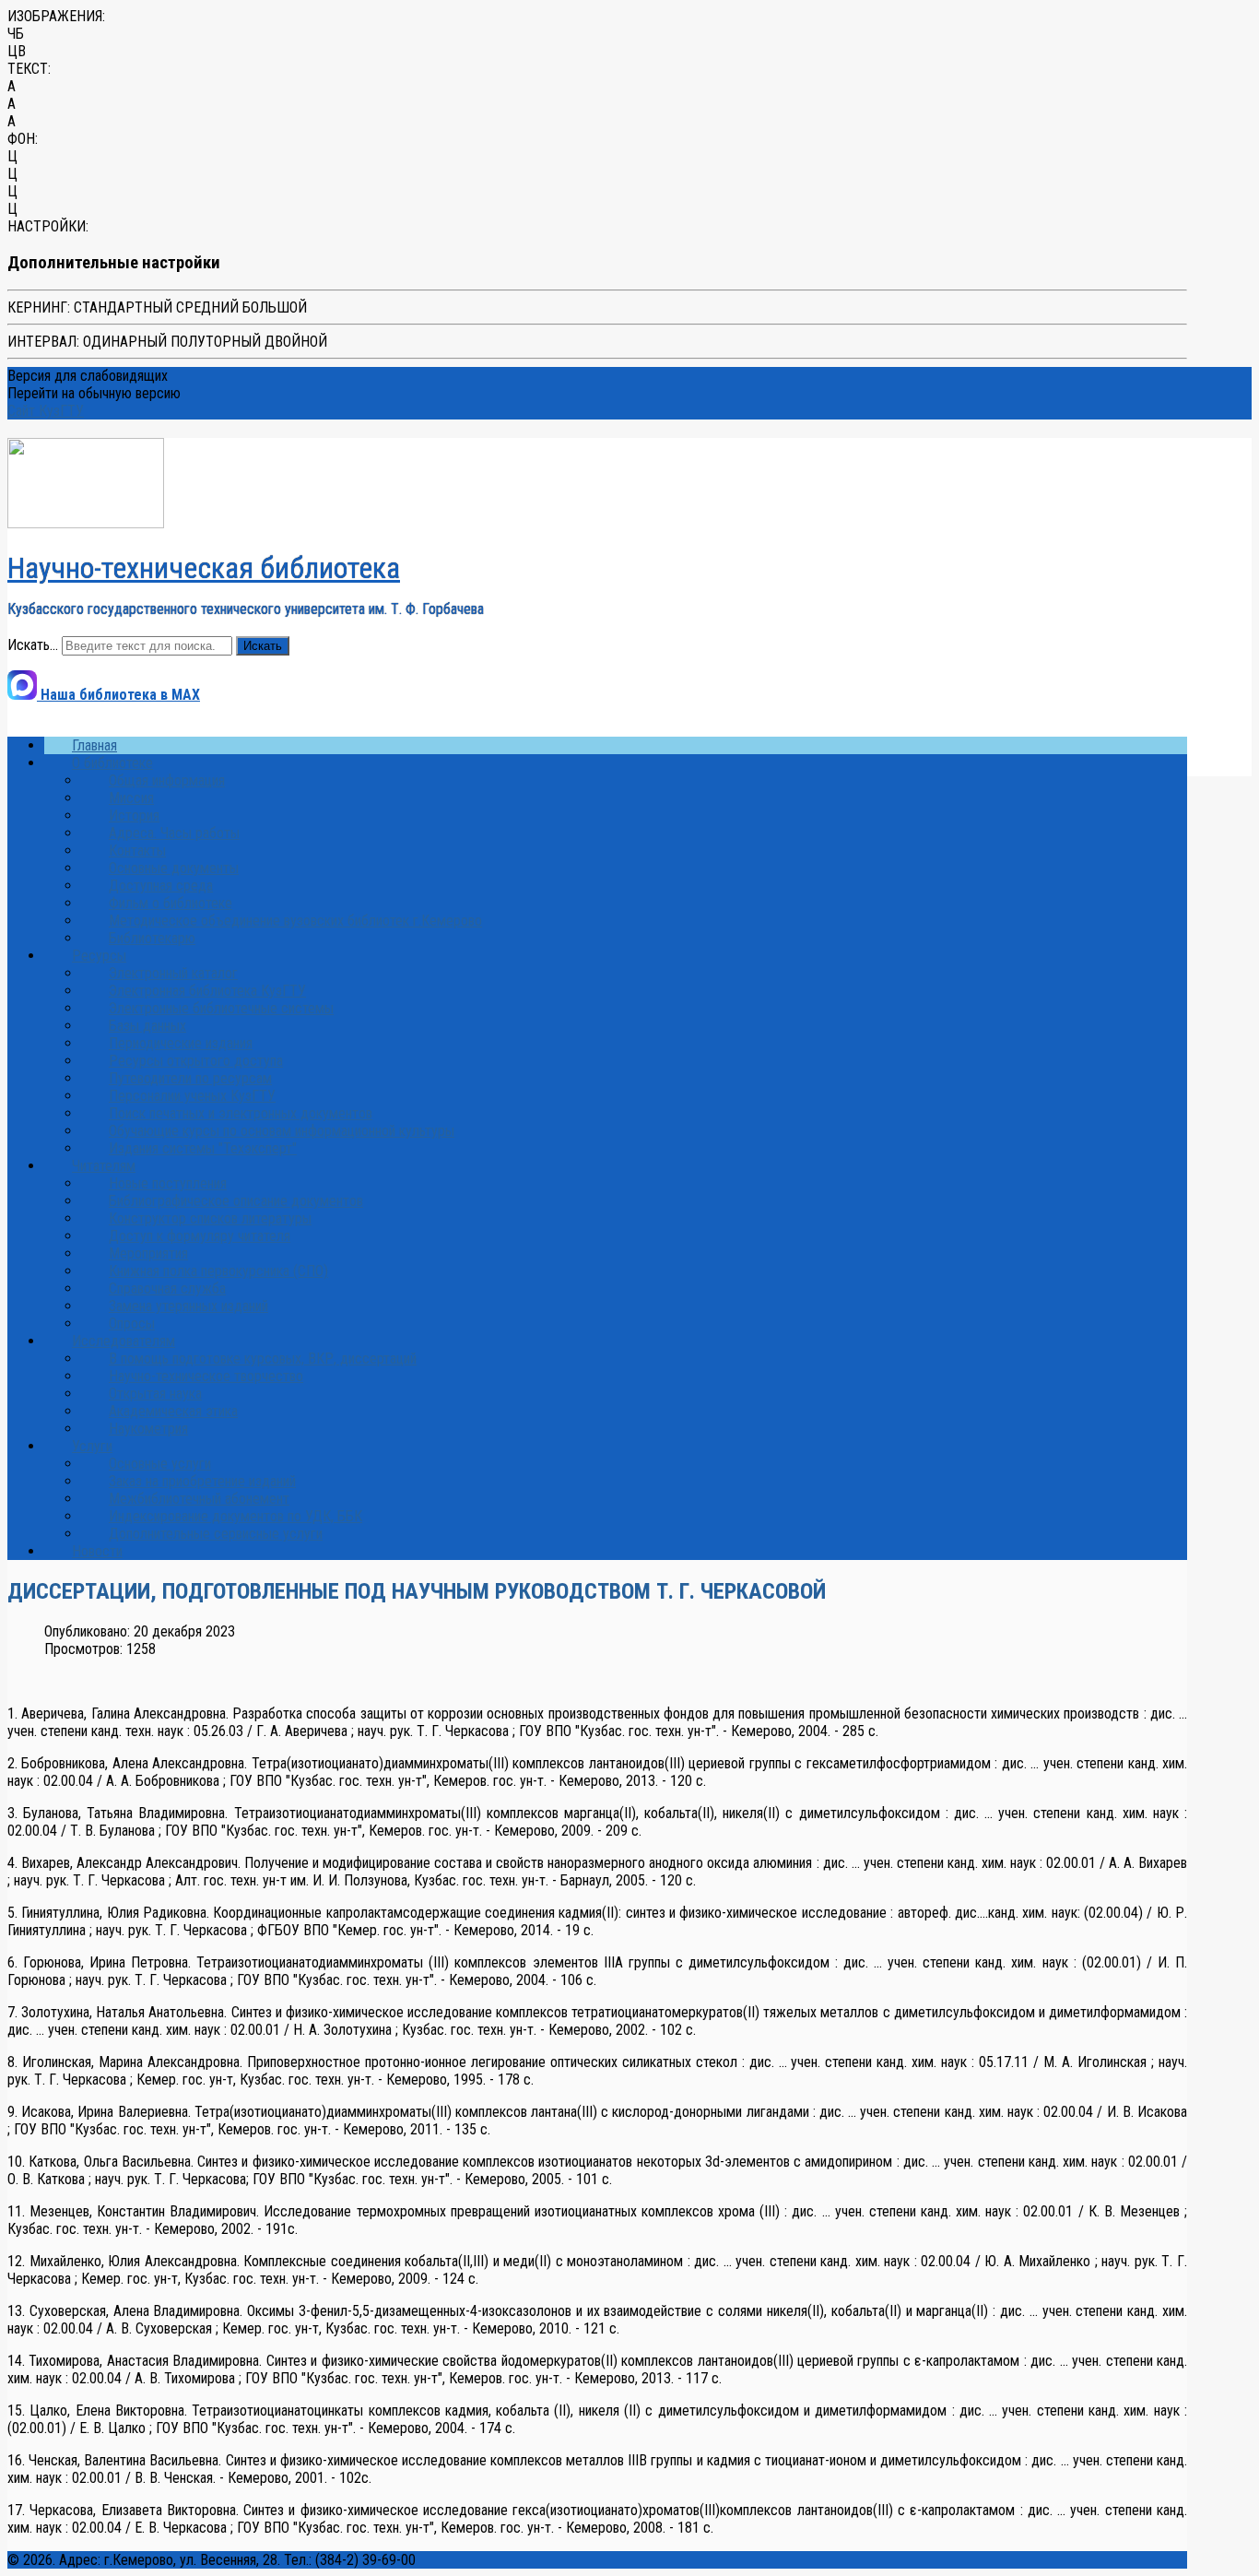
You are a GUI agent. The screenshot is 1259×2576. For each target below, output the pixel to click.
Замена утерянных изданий (188, 1306)
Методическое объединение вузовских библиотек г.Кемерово (295, 921)
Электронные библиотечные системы (221, 1008)
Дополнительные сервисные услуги (216, 1534)
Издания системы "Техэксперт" (203, 1148)
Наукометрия (148, 1429)
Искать (263, 646)
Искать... (33, 645)
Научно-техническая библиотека (204, 568)
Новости (97, 1551)
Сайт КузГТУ (46, 411)
